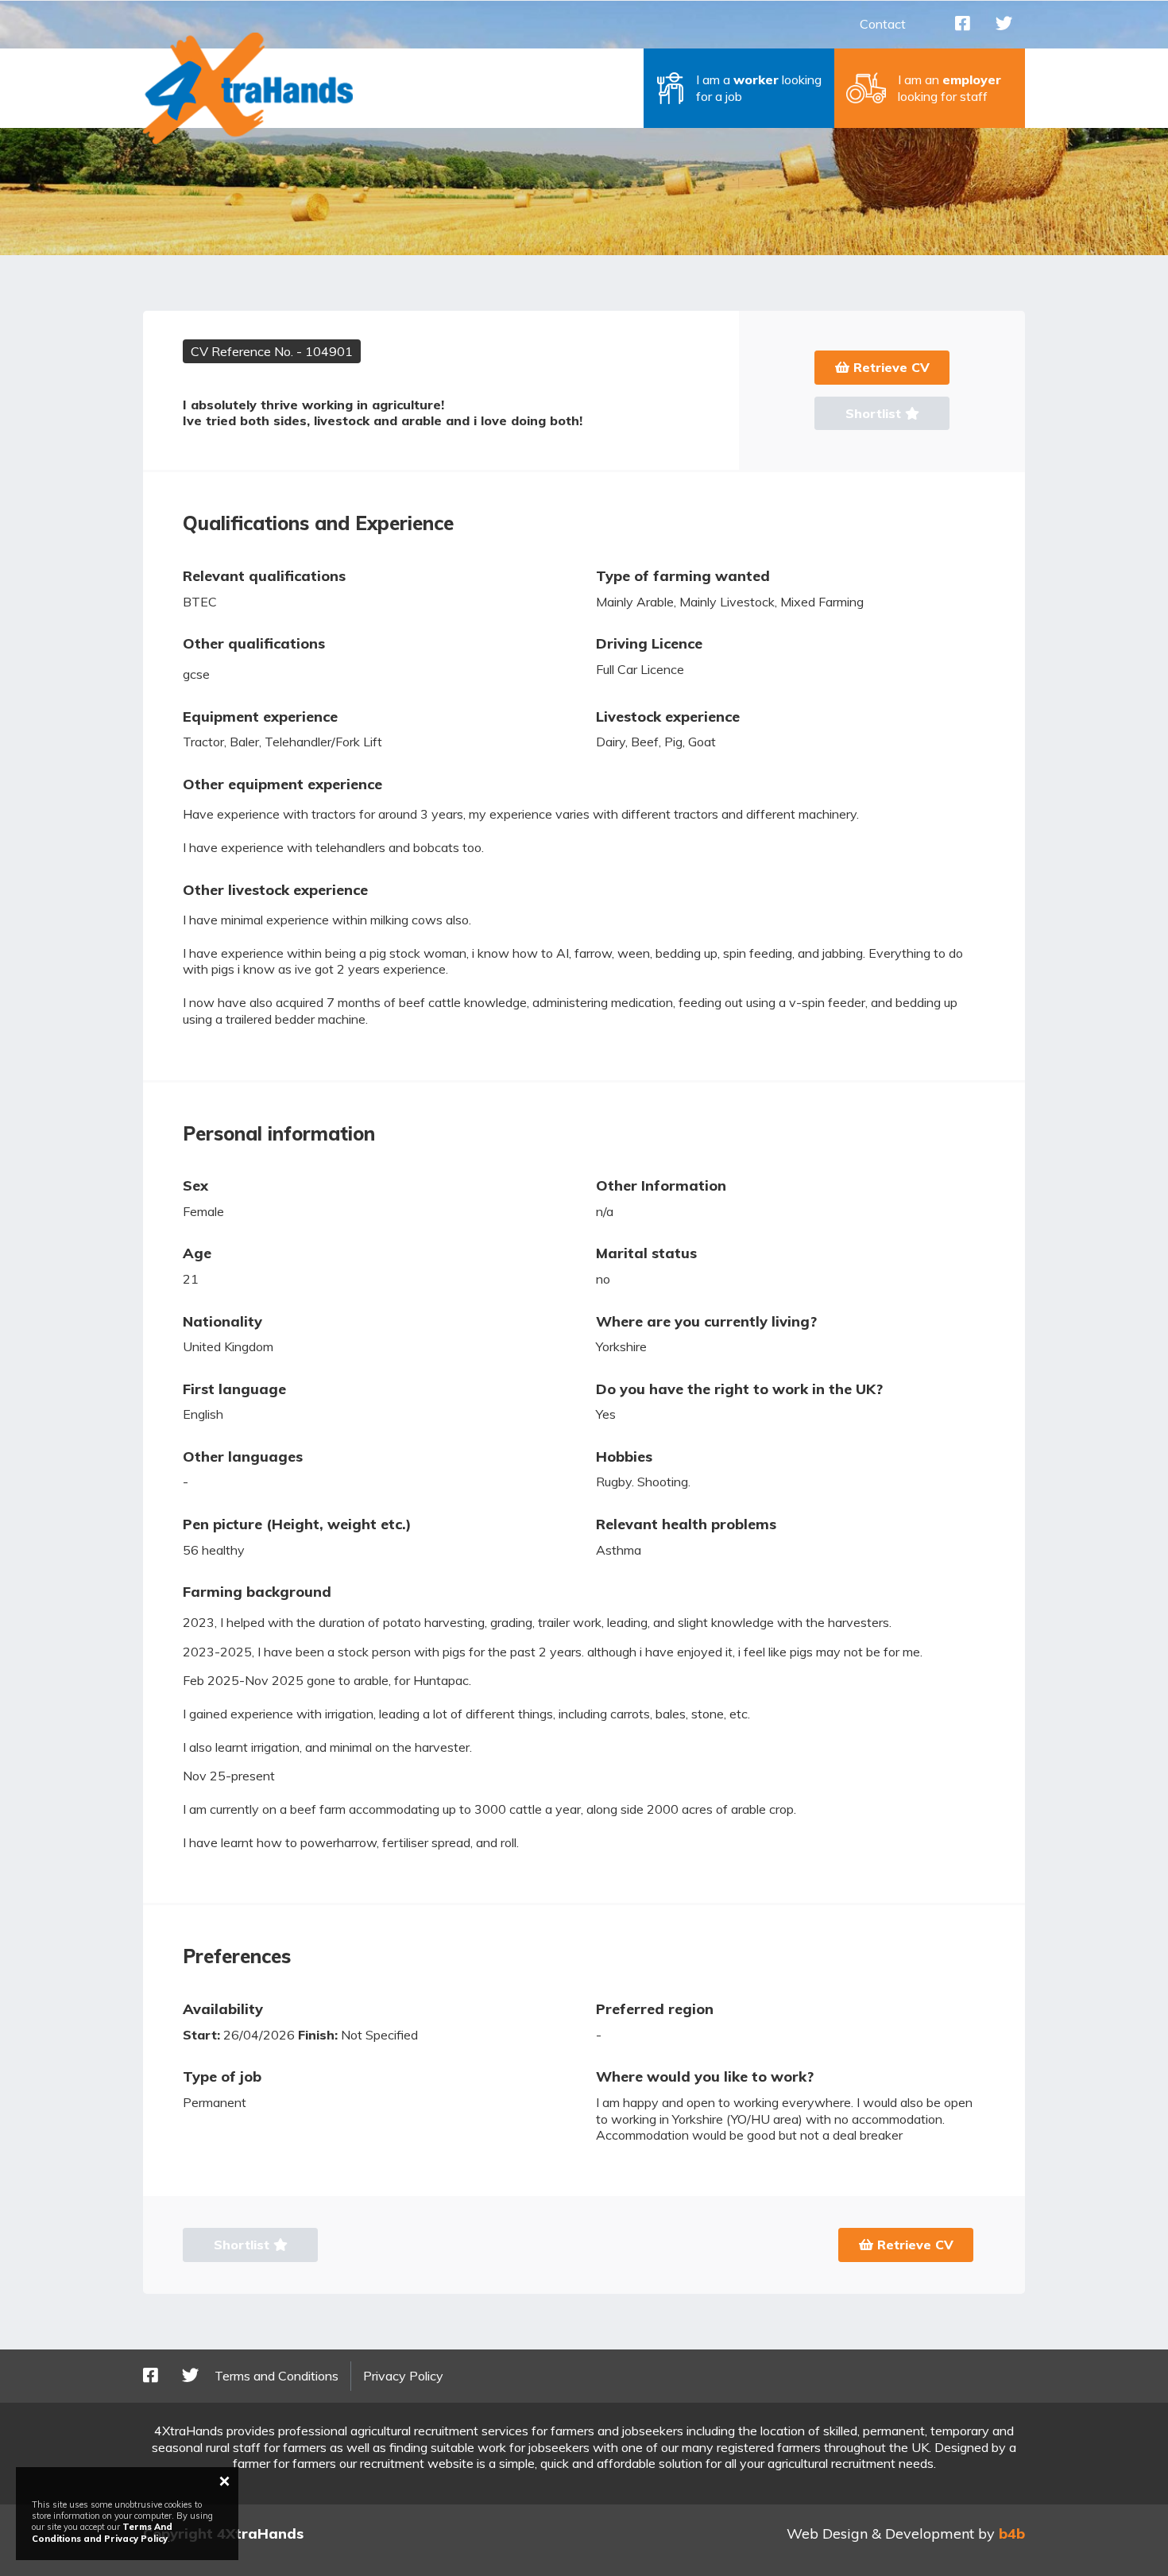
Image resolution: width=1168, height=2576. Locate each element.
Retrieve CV (890, 367)
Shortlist (875, 413)
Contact (883, 24)
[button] (739, 88)
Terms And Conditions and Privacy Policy (102, 2532)
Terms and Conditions (277, 2376)
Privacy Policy (403, 2376)
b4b (1012, 2533)
